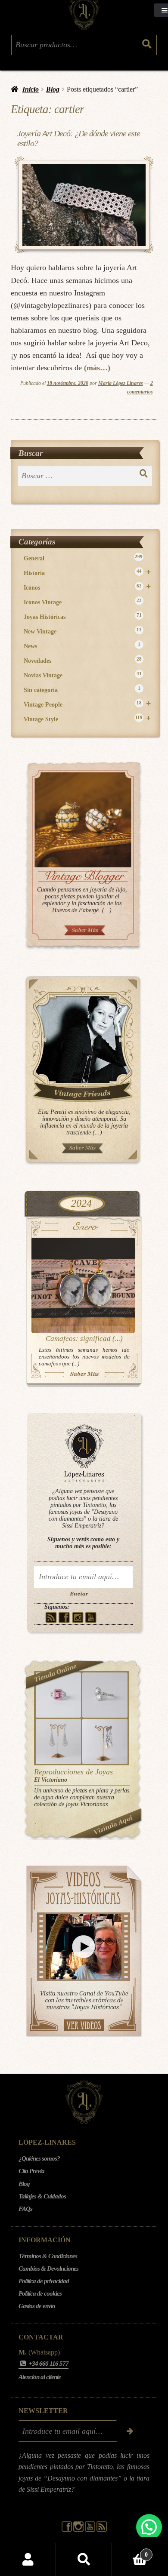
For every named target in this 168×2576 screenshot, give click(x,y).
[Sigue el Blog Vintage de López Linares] (102, 2530)
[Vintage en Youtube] (91, 1617)
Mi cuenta (28, 2560)
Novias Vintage (83, 675)
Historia (87, 573)
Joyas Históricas (83, 616)
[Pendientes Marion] (58, 1741)
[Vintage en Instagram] (78, 1617)
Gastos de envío (37, 2306)
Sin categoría (82, 690)
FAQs (25, 2209)
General (83, 558)
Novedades (83, 660)
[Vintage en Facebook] (64, 1617)
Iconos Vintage (83, 602)
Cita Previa (31, 2171)
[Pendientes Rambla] (105, 1741)
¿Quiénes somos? (39, 2158)
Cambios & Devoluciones (48, 2269)
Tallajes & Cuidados (42, 2196)
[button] (149, 2527)
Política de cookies (40, 2293)
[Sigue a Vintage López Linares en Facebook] (67, 2530)
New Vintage (83, 631)
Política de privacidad (44, 2281)
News (82, 646)
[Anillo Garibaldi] (58, 1695)
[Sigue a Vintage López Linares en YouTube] (91, 2530)
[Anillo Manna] (105, 1695)
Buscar (84, 2560)
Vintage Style (87, 719)
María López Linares (121, 383)
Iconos (87, 587)
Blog (53, 89)
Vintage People (87, 704)
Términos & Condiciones (48, 2256)
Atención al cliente (40, 2377)
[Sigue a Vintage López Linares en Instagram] (79, 2530)
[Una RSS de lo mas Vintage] (51, 1617)
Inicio (31, 89)
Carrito (130, 2551)
